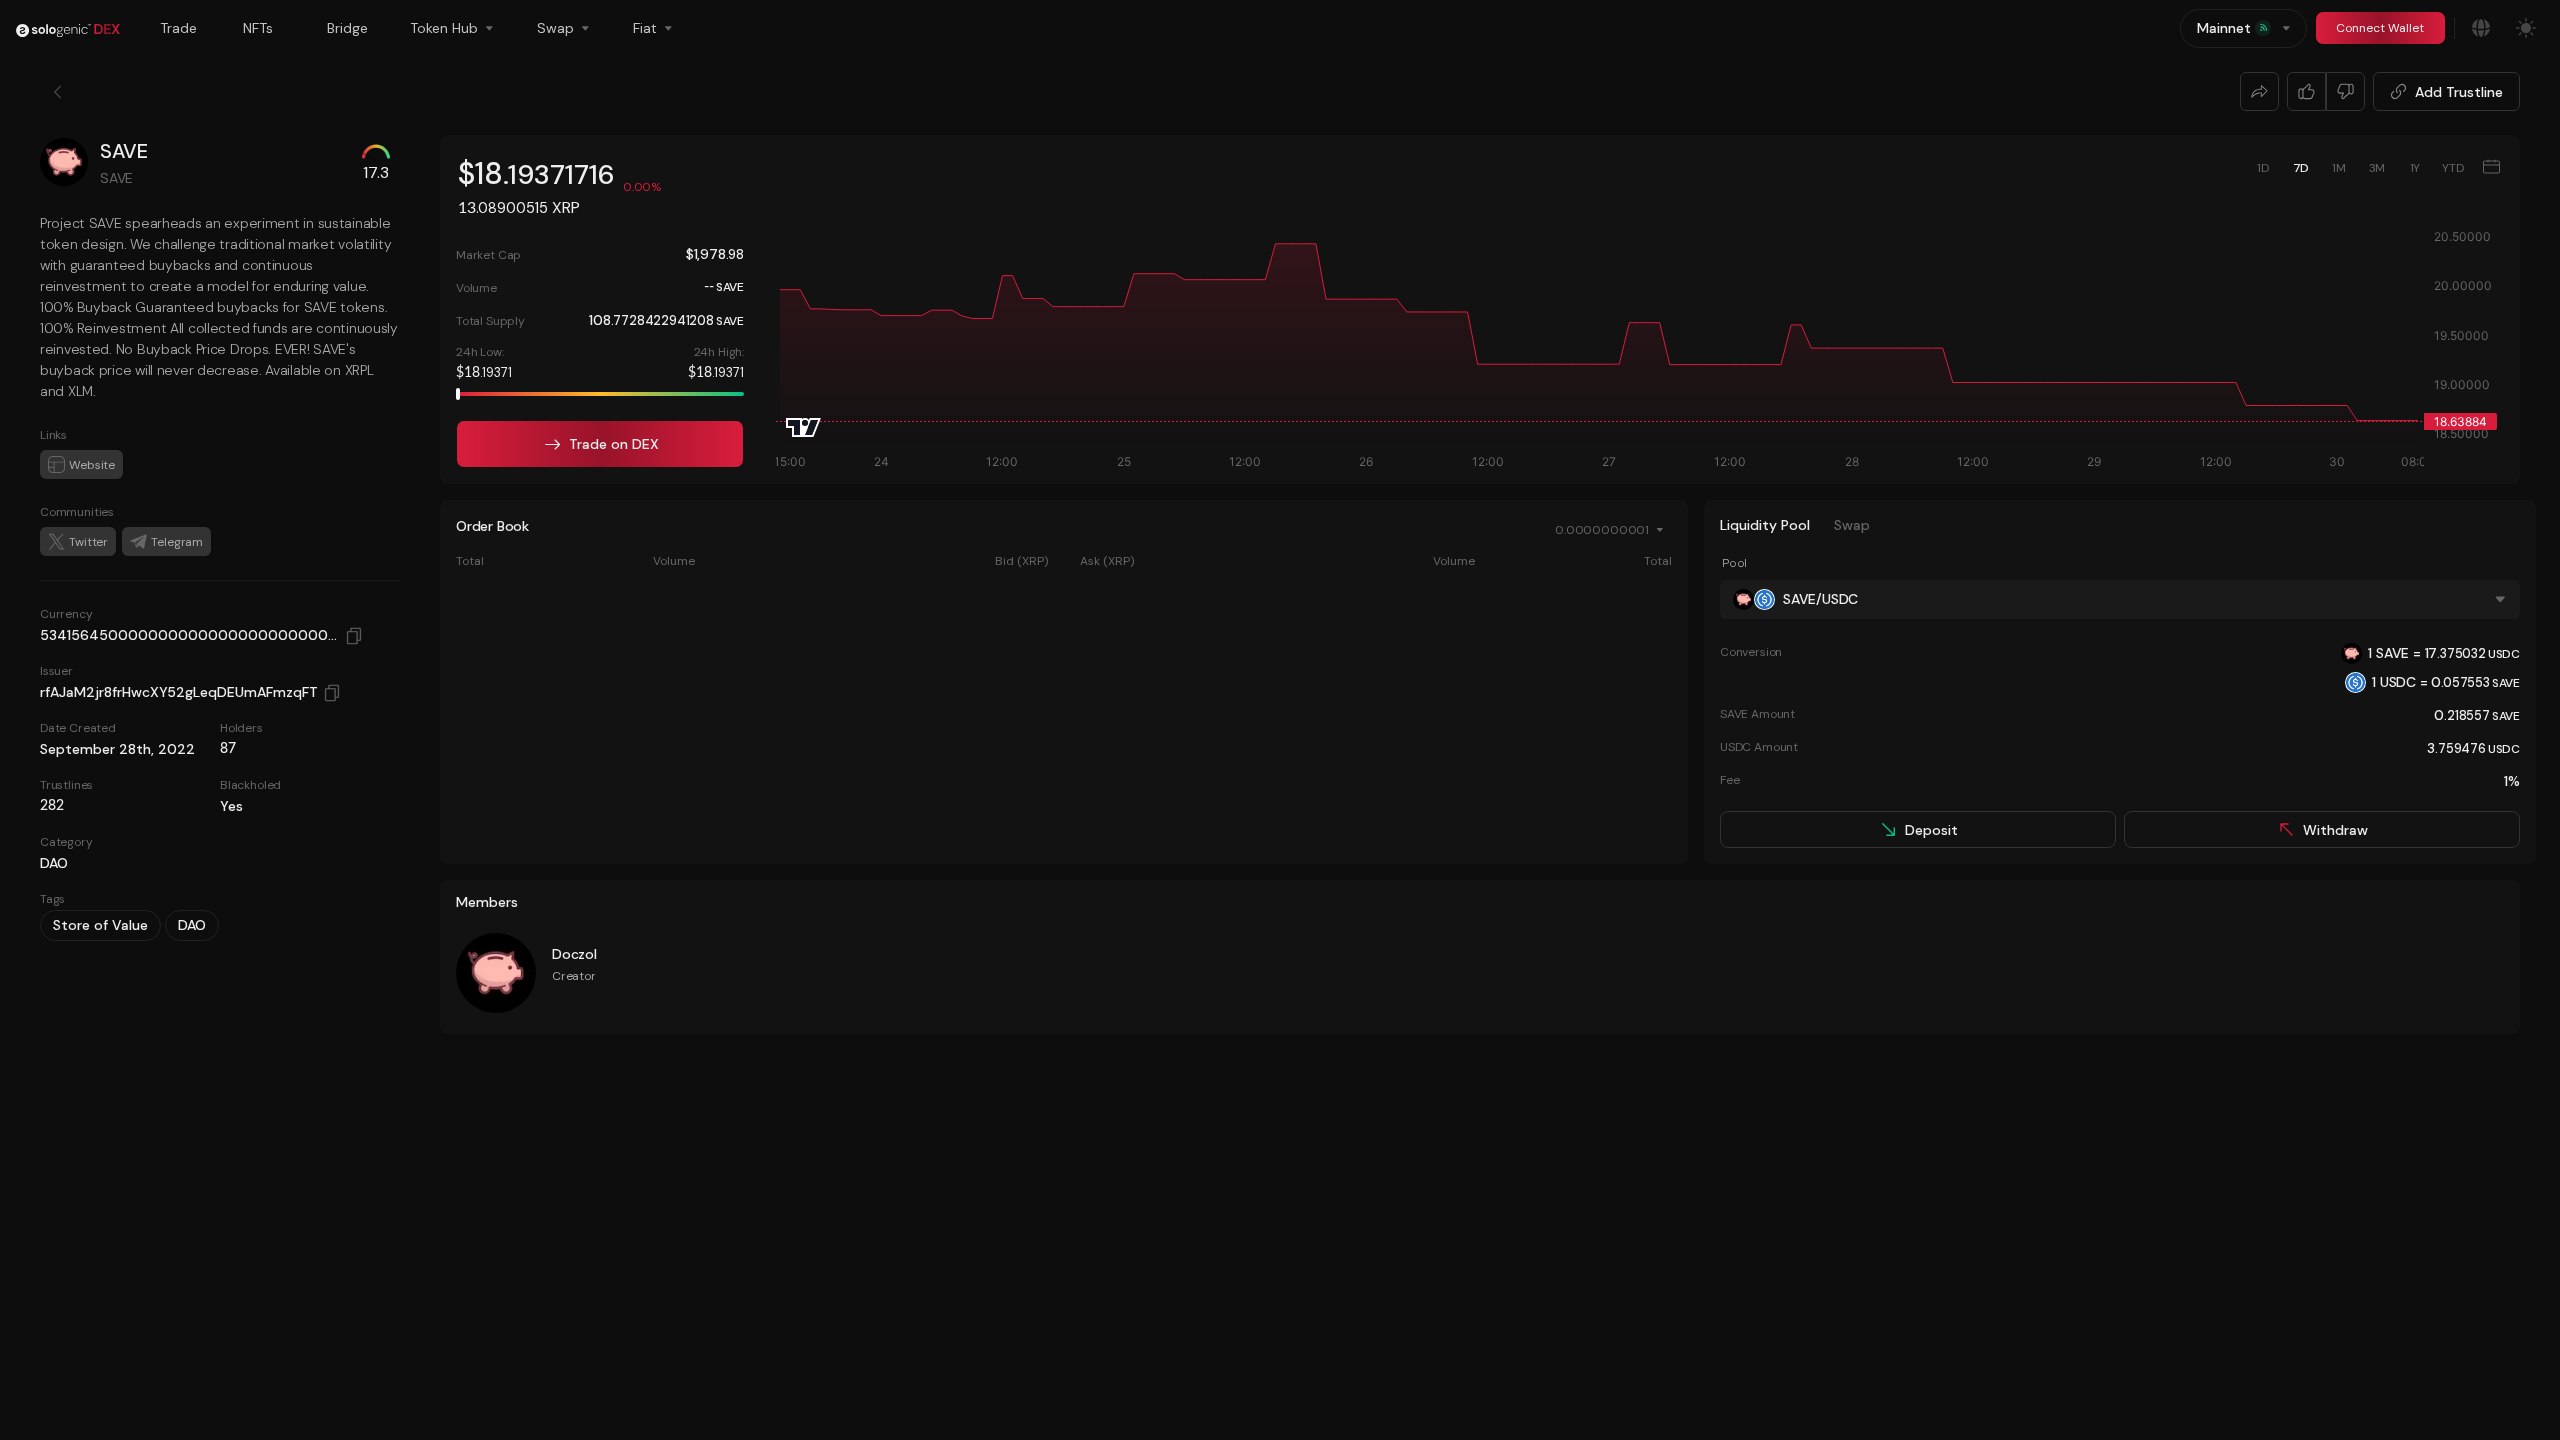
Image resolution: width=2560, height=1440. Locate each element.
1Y (2415, 168)
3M (2377, 168)
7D (2301, 168)
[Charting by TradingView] (803, 427)
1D (2263, 168)
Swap (1852, 525)
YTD (2452, 168)
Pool (1734, 563)
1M (2339, 168)
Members (487, 902)
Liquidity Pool (1765, 525)
